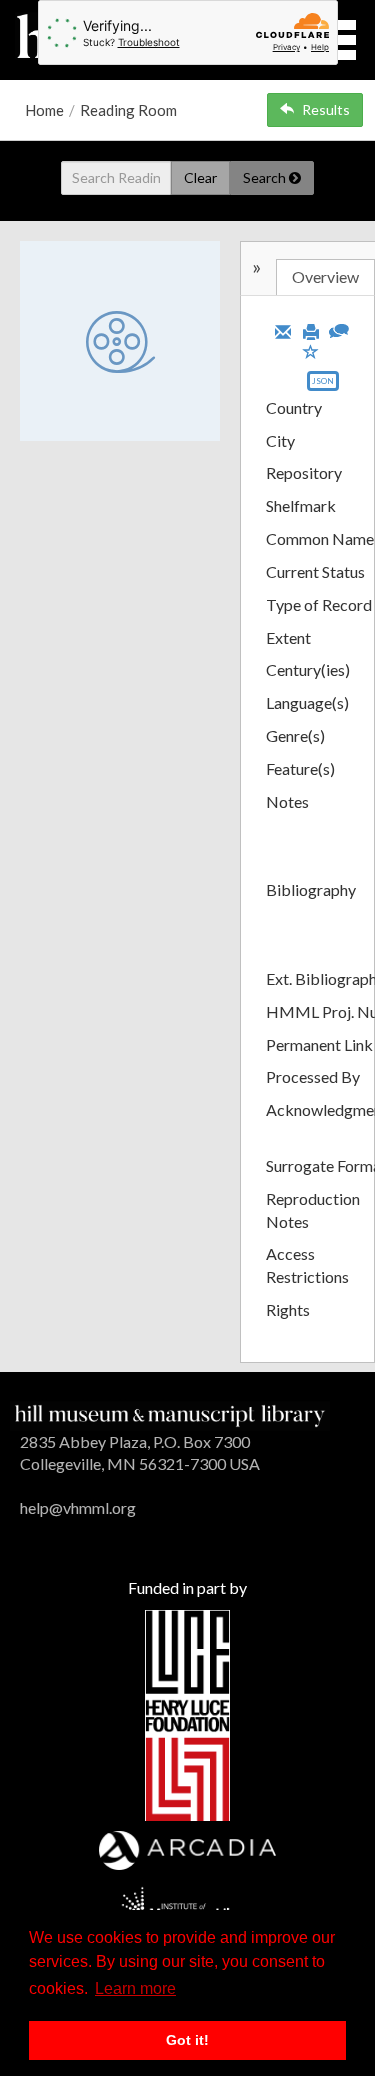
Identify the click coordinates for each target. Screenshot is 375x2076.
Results (326, 109)
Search (266, 177)
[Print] (311, 330)
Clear (200, 177)
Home (44, 110)
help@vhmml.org (78, 1507)
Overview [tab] (325, 276)
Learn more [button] (135, 1988)
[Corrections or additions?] (339, 328)
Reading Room (128, 110)
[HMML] (170, 1413)
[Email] (283, 330)
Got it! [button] (187, 2040)
